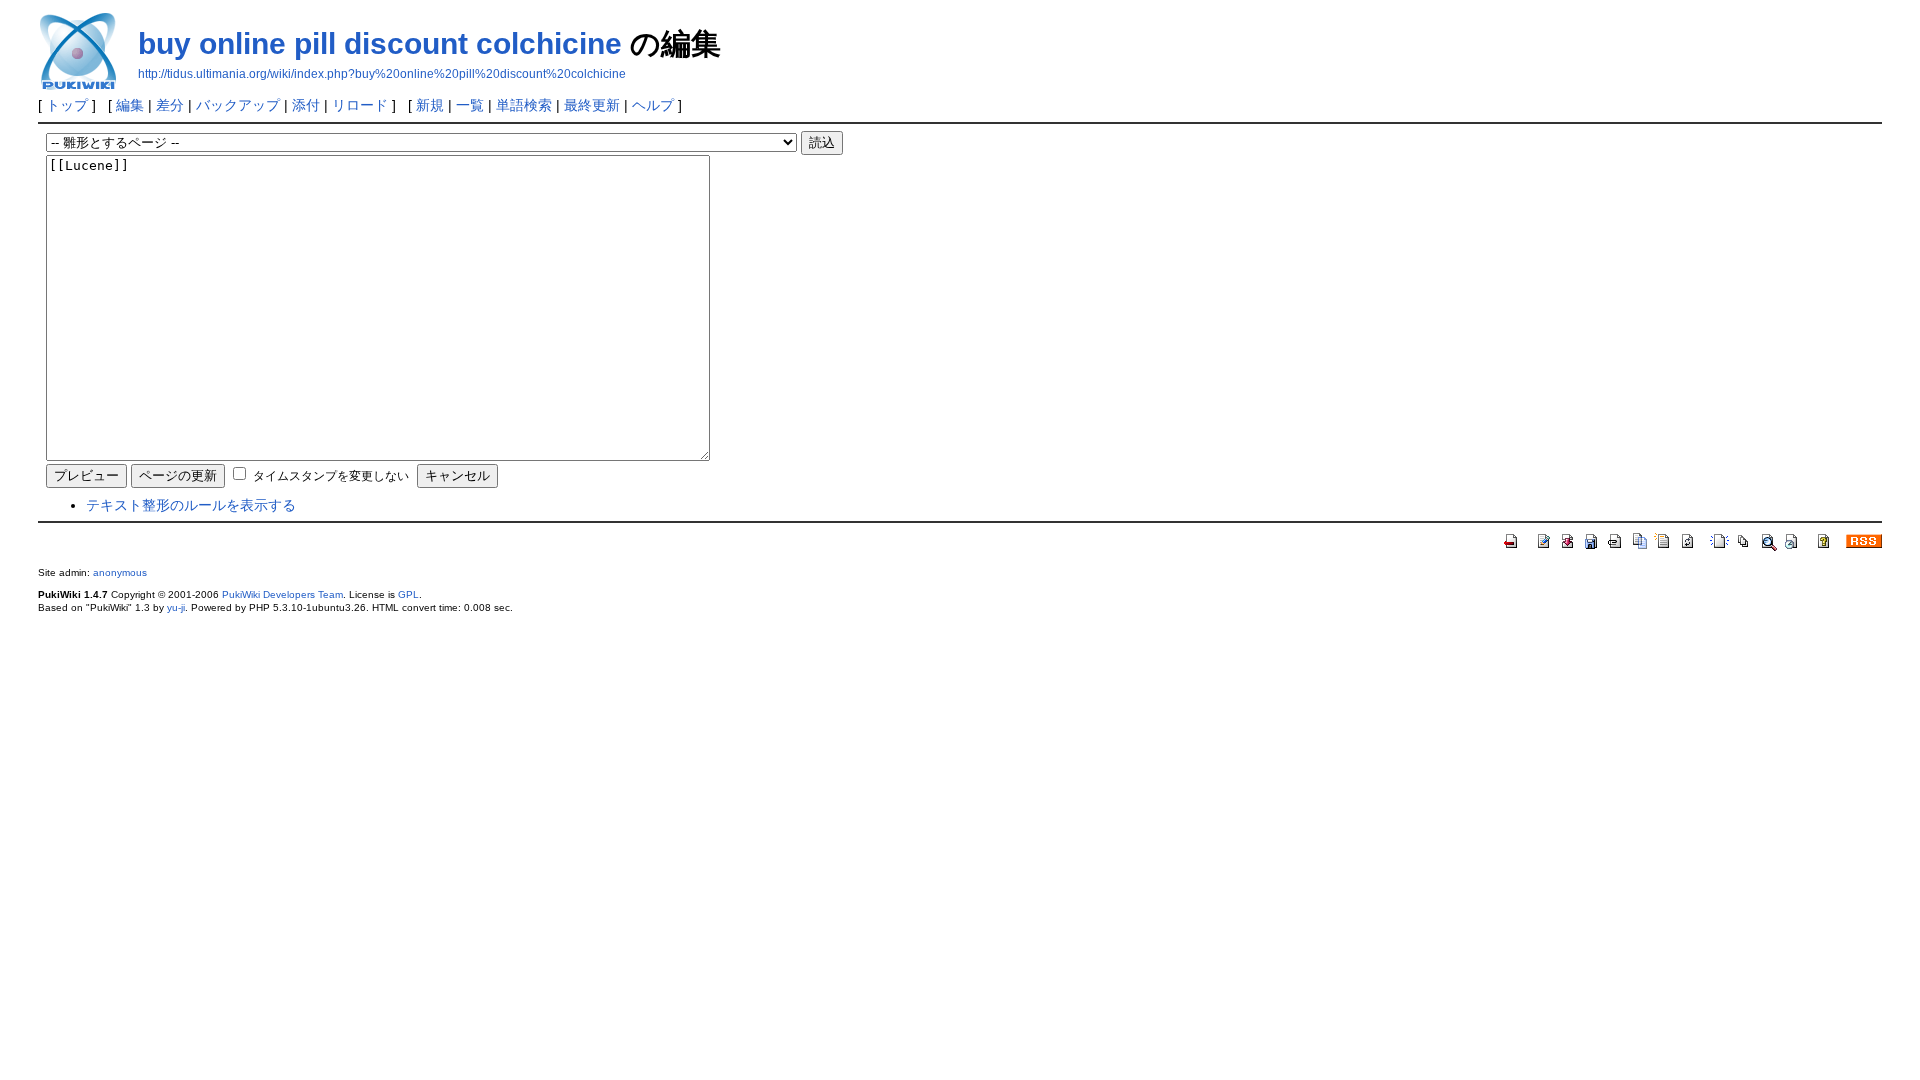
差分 (170, 105)
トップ (67, 105)
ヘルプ (653, 105)
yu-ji (176, 607)
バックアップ (238, 105)
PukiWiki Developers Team (282, 594)
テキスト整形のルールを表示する (191, 505)
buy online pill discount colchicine (380, 43)
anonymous (120, 572)
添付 (306, 105)
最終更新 (592, 105)
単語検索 (524, 105)
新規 (430, 105)
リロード (360, 105)
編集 (130, 105)
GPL (408, 594)
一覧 (470, 105)
